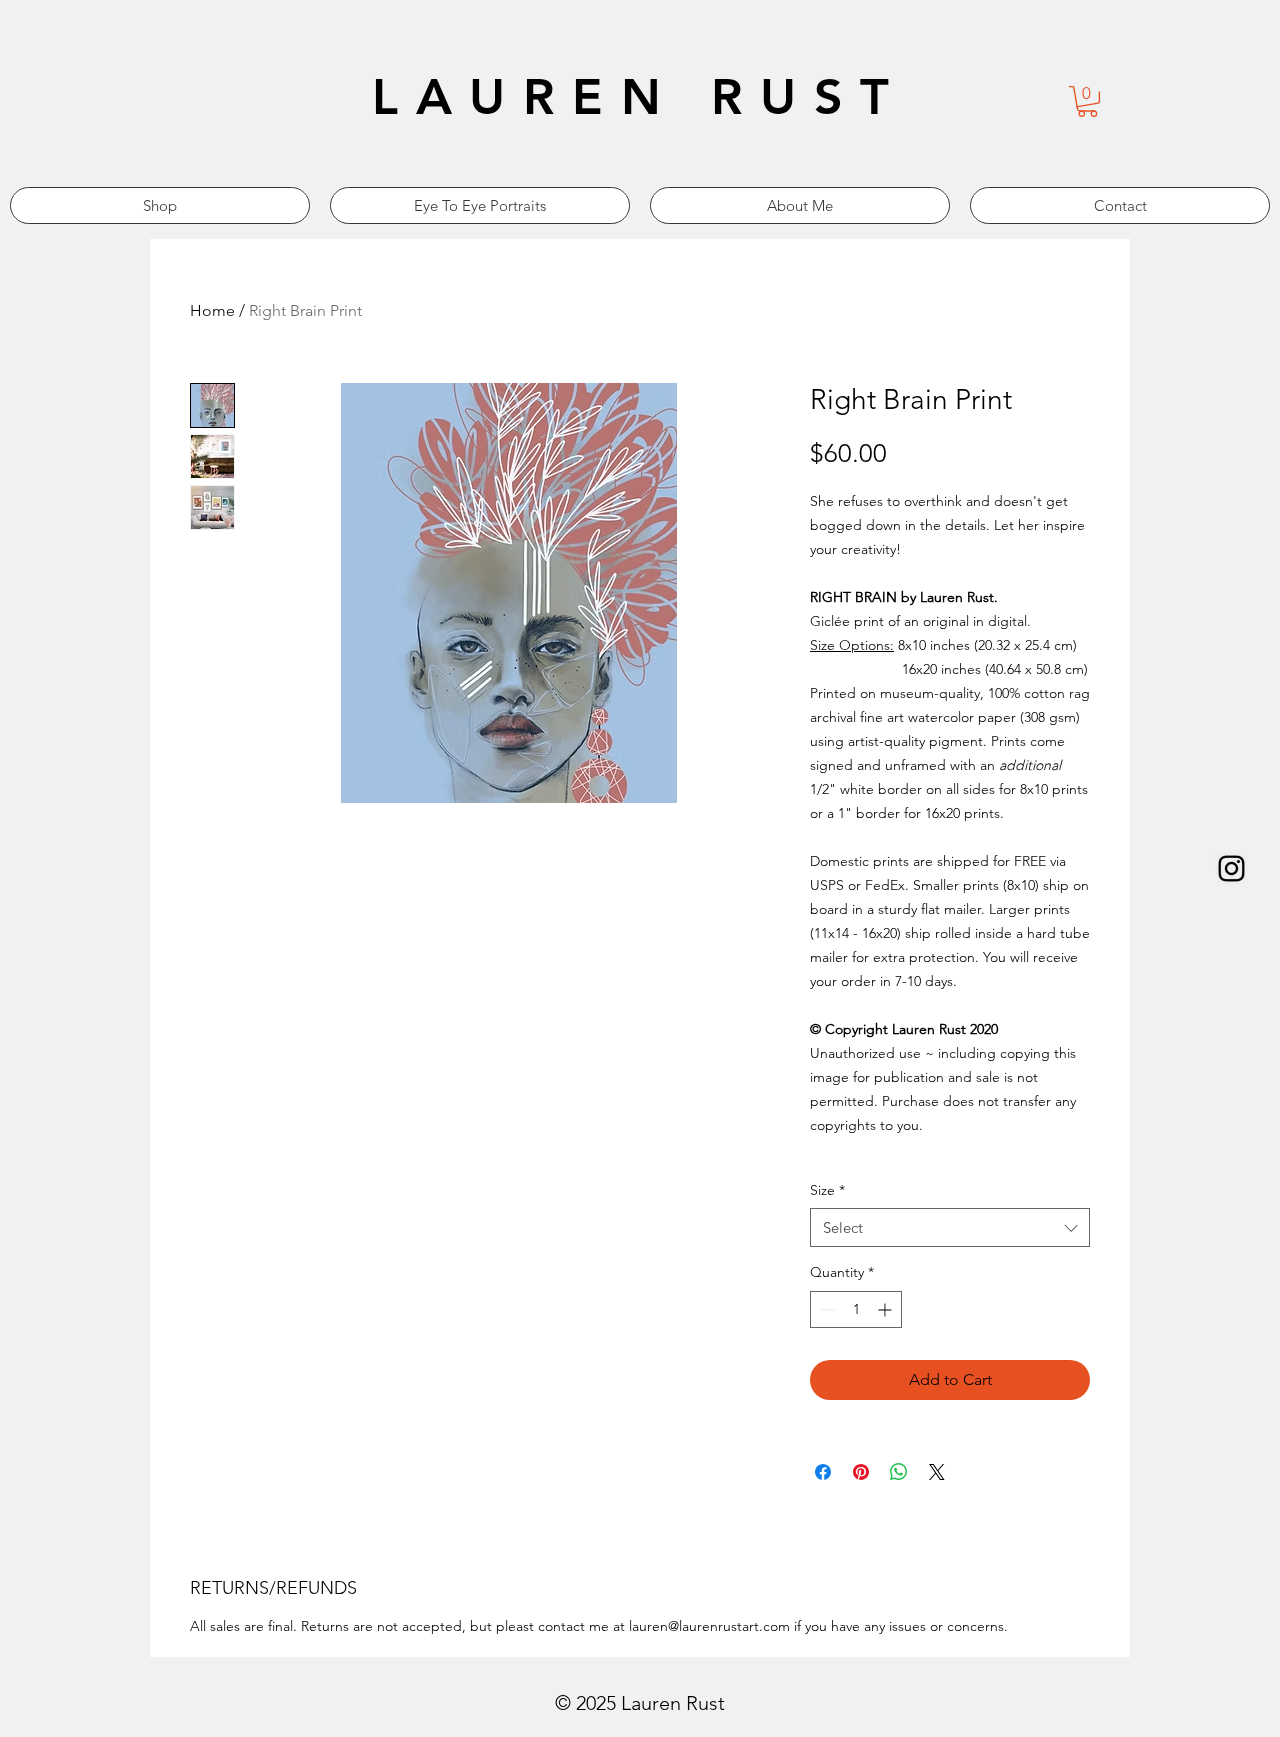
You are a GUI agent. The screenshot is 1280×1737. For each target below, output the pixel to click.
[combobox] (950, 1227)
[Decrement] (825, 1309)
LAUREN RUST (639, 97)
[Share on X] (937, 1472)
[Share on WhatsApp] (899, 1472)
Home (212, 310)
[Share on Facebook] (823, 1472)
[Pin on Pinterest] (861, 1472)
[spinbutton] (856, 1309)
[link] (1087, 101)
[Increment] (886, 1309)
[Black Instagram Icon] (1231, 868)
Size (827, 1190)
